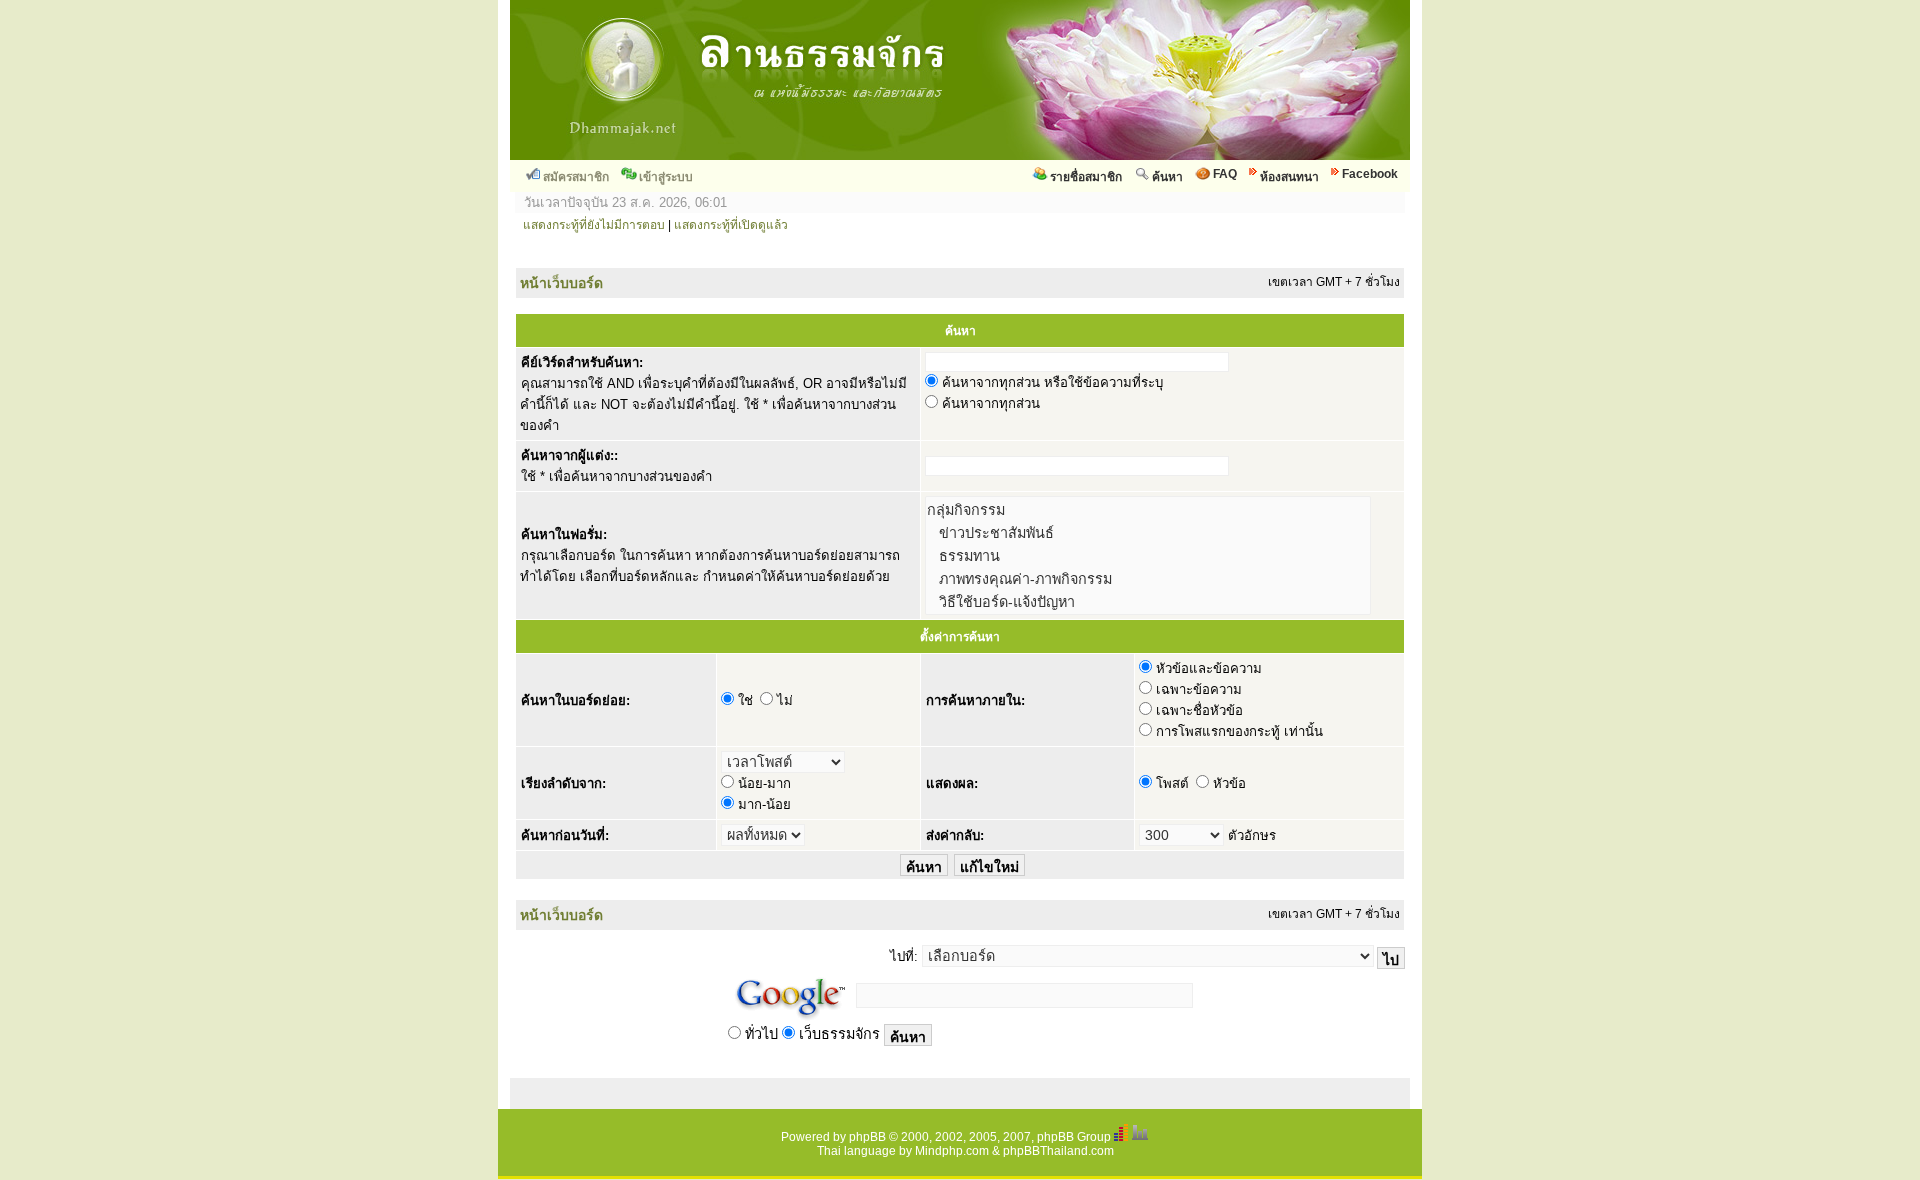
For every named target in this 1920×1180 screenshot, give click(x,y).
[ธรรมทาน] (1148, 555)
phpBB (867, 1137)
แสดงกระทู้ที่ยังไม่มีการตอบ (594, 225)
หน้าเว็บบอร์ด (561, 283)
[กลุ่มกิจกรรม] (1148, 509)
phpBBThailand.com (1058, 1151)
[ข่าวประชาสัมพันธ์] (1148, 532)
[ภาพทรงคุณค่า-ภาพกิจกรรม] (1148, 578)
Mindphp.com (952, 1151)
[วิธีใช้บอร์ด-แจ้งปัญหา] (1148, 601)
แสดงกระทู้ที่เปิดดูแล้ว (731, 225)
